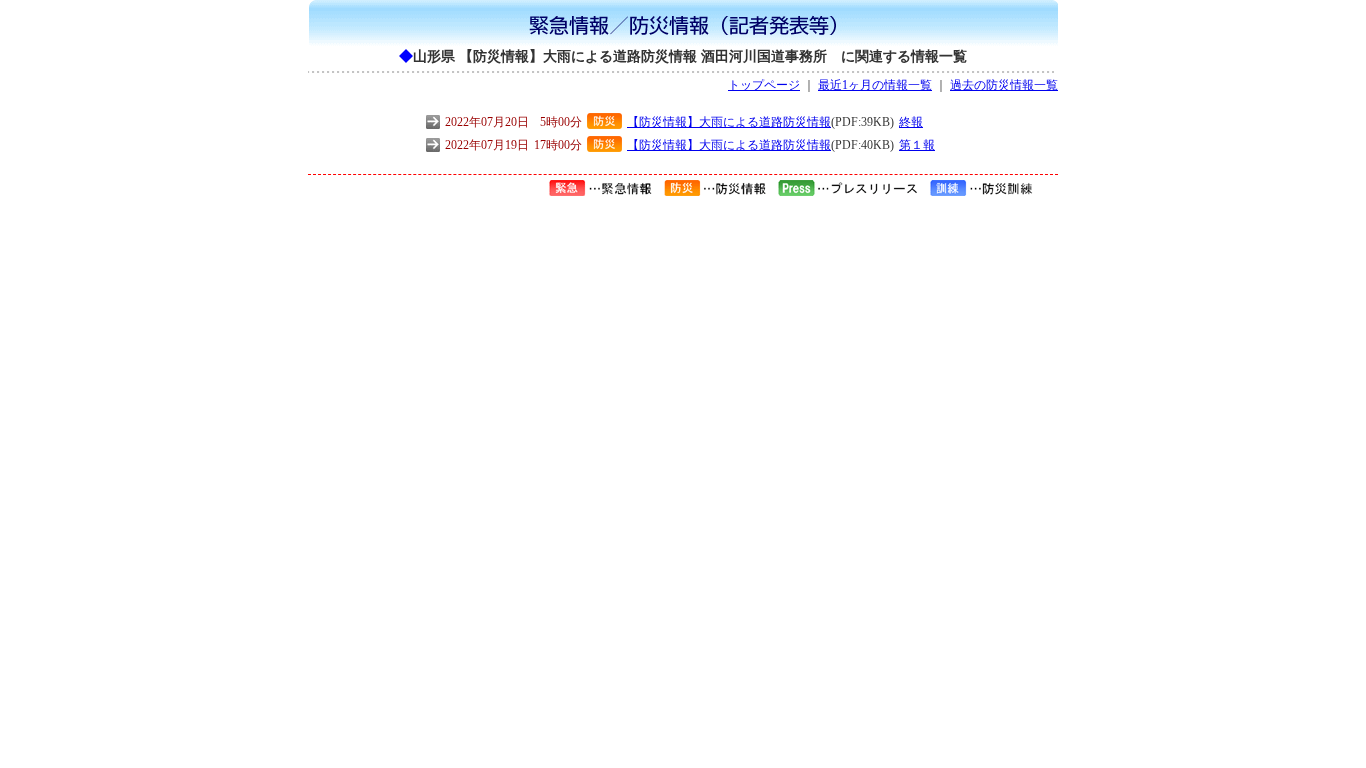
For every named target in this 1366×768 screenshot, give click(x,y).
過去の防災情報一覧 (1004, 85)
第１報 (917, 145)
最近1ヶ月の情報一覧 (875, 85)
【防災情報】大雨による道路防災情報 (729, 122)
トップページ (764, 85)
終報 (911, 122)
